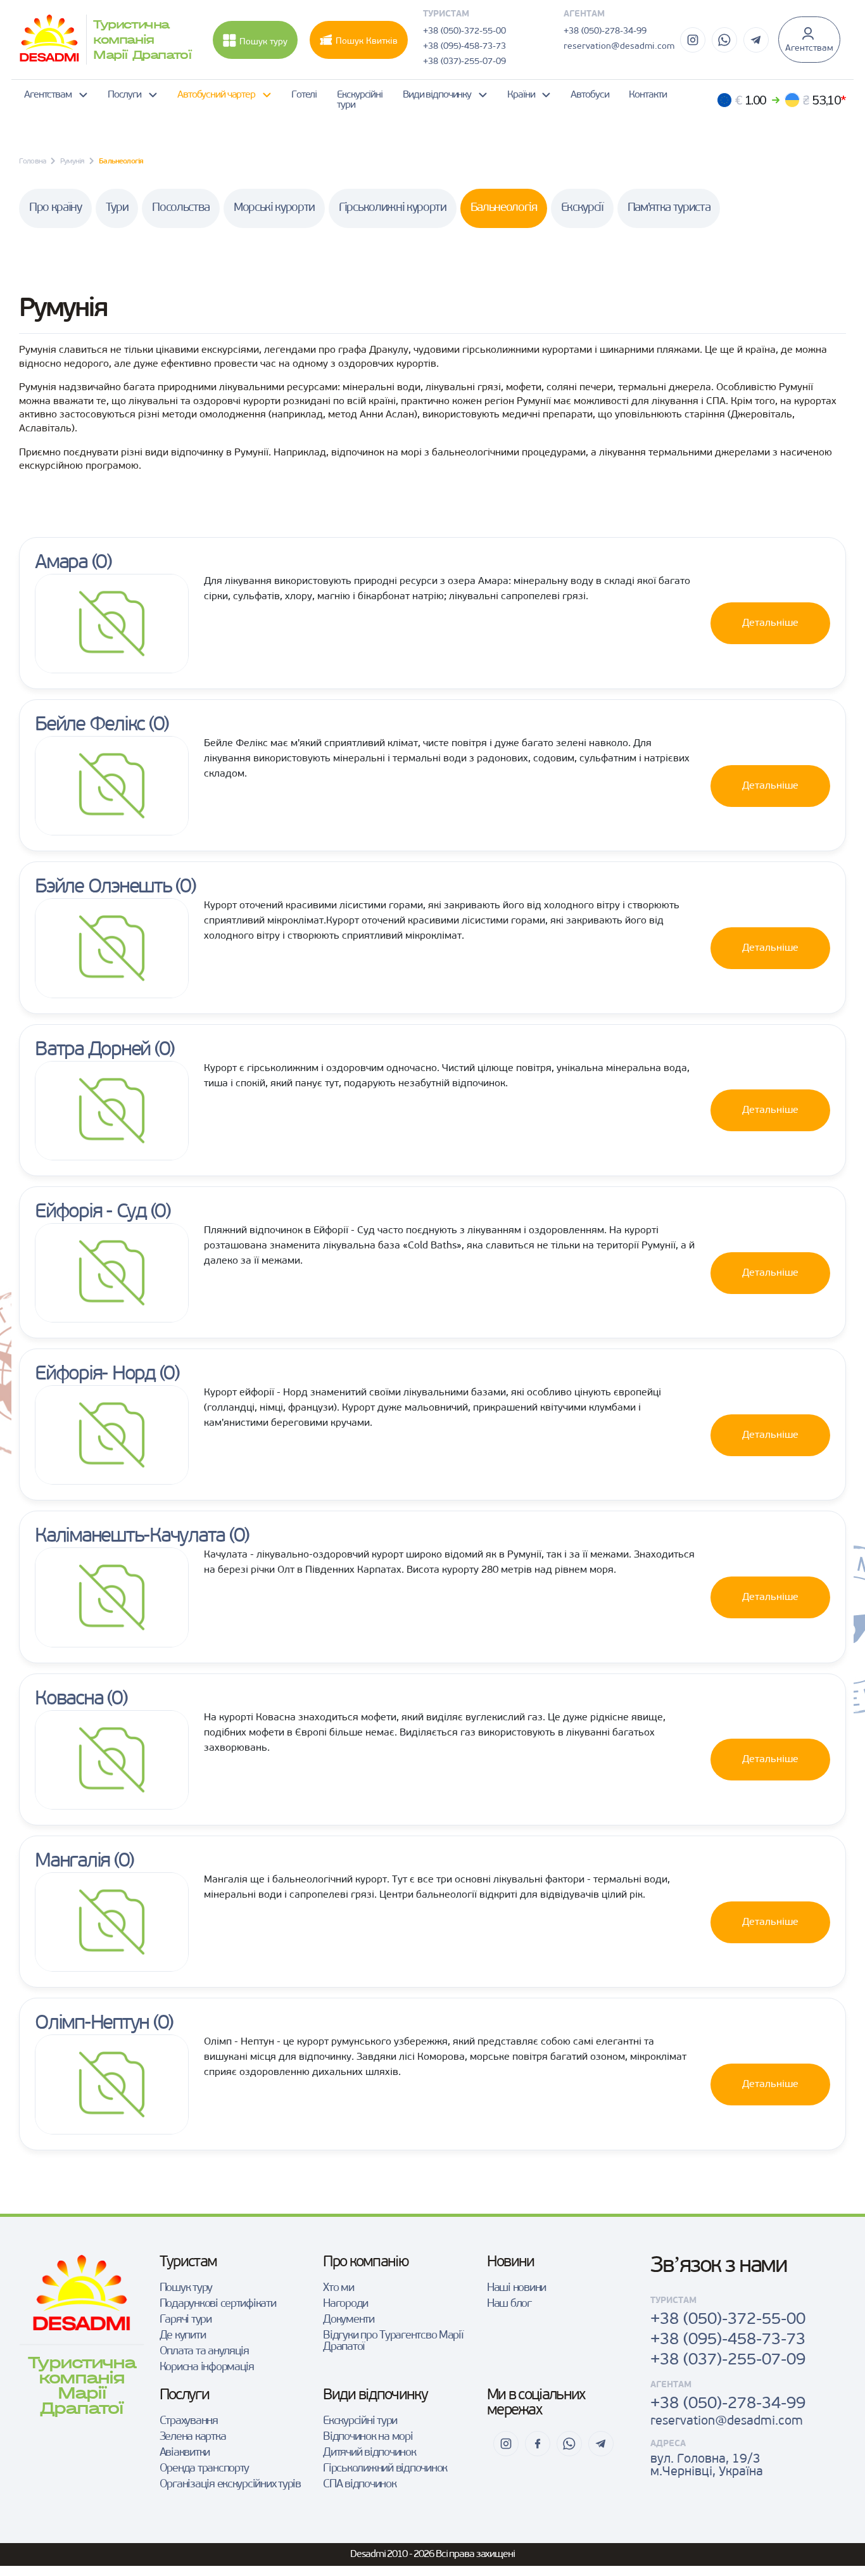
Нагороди (345, 2304)
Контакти (647, 95)
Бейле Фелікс (90, 725)
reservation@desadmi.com (619, 47)
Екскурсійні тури (360, 100)
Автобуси (590, 95)
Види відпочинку (437, 95)
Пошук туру (263, 42)
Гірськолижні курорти (392, 208)
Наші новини (516, 2288)
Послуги (124, 95)
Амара (61, 563)
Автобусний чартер (216, 95)
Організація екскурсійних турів (230, 2485)
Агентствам (809, 48)
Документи (349, 2320)
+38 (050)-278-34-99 (605, 31)
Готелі (304, 95)
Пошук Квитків (367, 41)
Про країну (55, 208)
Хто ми (338, 2288)
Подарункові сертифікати (218, 2304)
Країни (521, 95)
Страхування (189, 2421)
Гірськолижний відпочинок (385, 2469)
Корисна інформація (207, 2368)
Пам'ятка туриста (669, 208)
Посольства (181, 208)
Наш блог (509, 2304)
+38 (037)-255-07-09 (464, 62)
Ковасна (69, 1699)
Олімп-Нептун (92, 2024)
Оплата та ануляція (204, 2352)
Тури (117, 208)
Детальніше (770, 623)
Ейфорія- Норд (95, 1374)
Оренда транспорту (205, 2469)
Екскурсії (582, 208)
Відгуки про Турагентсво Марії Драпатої (393, 2342)
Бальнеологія (504, 208)
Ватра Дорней (92, 1050)
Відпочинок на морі (368, 2437)
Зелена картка (193, 2437)
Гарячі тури (186, 2320)
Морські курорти (274, 208)
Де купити (183, 2336)
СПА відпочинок (359, 2485)
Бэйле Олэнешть (103, 887)
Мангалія (72, 1862)
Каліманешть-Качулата (130, 1537)
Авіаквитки (185, 2453)
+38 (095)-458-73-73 (464, 47)
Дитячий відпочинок (369, 2453)
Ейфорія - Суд (91, 1212)
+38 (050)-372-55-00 (464, 31)
